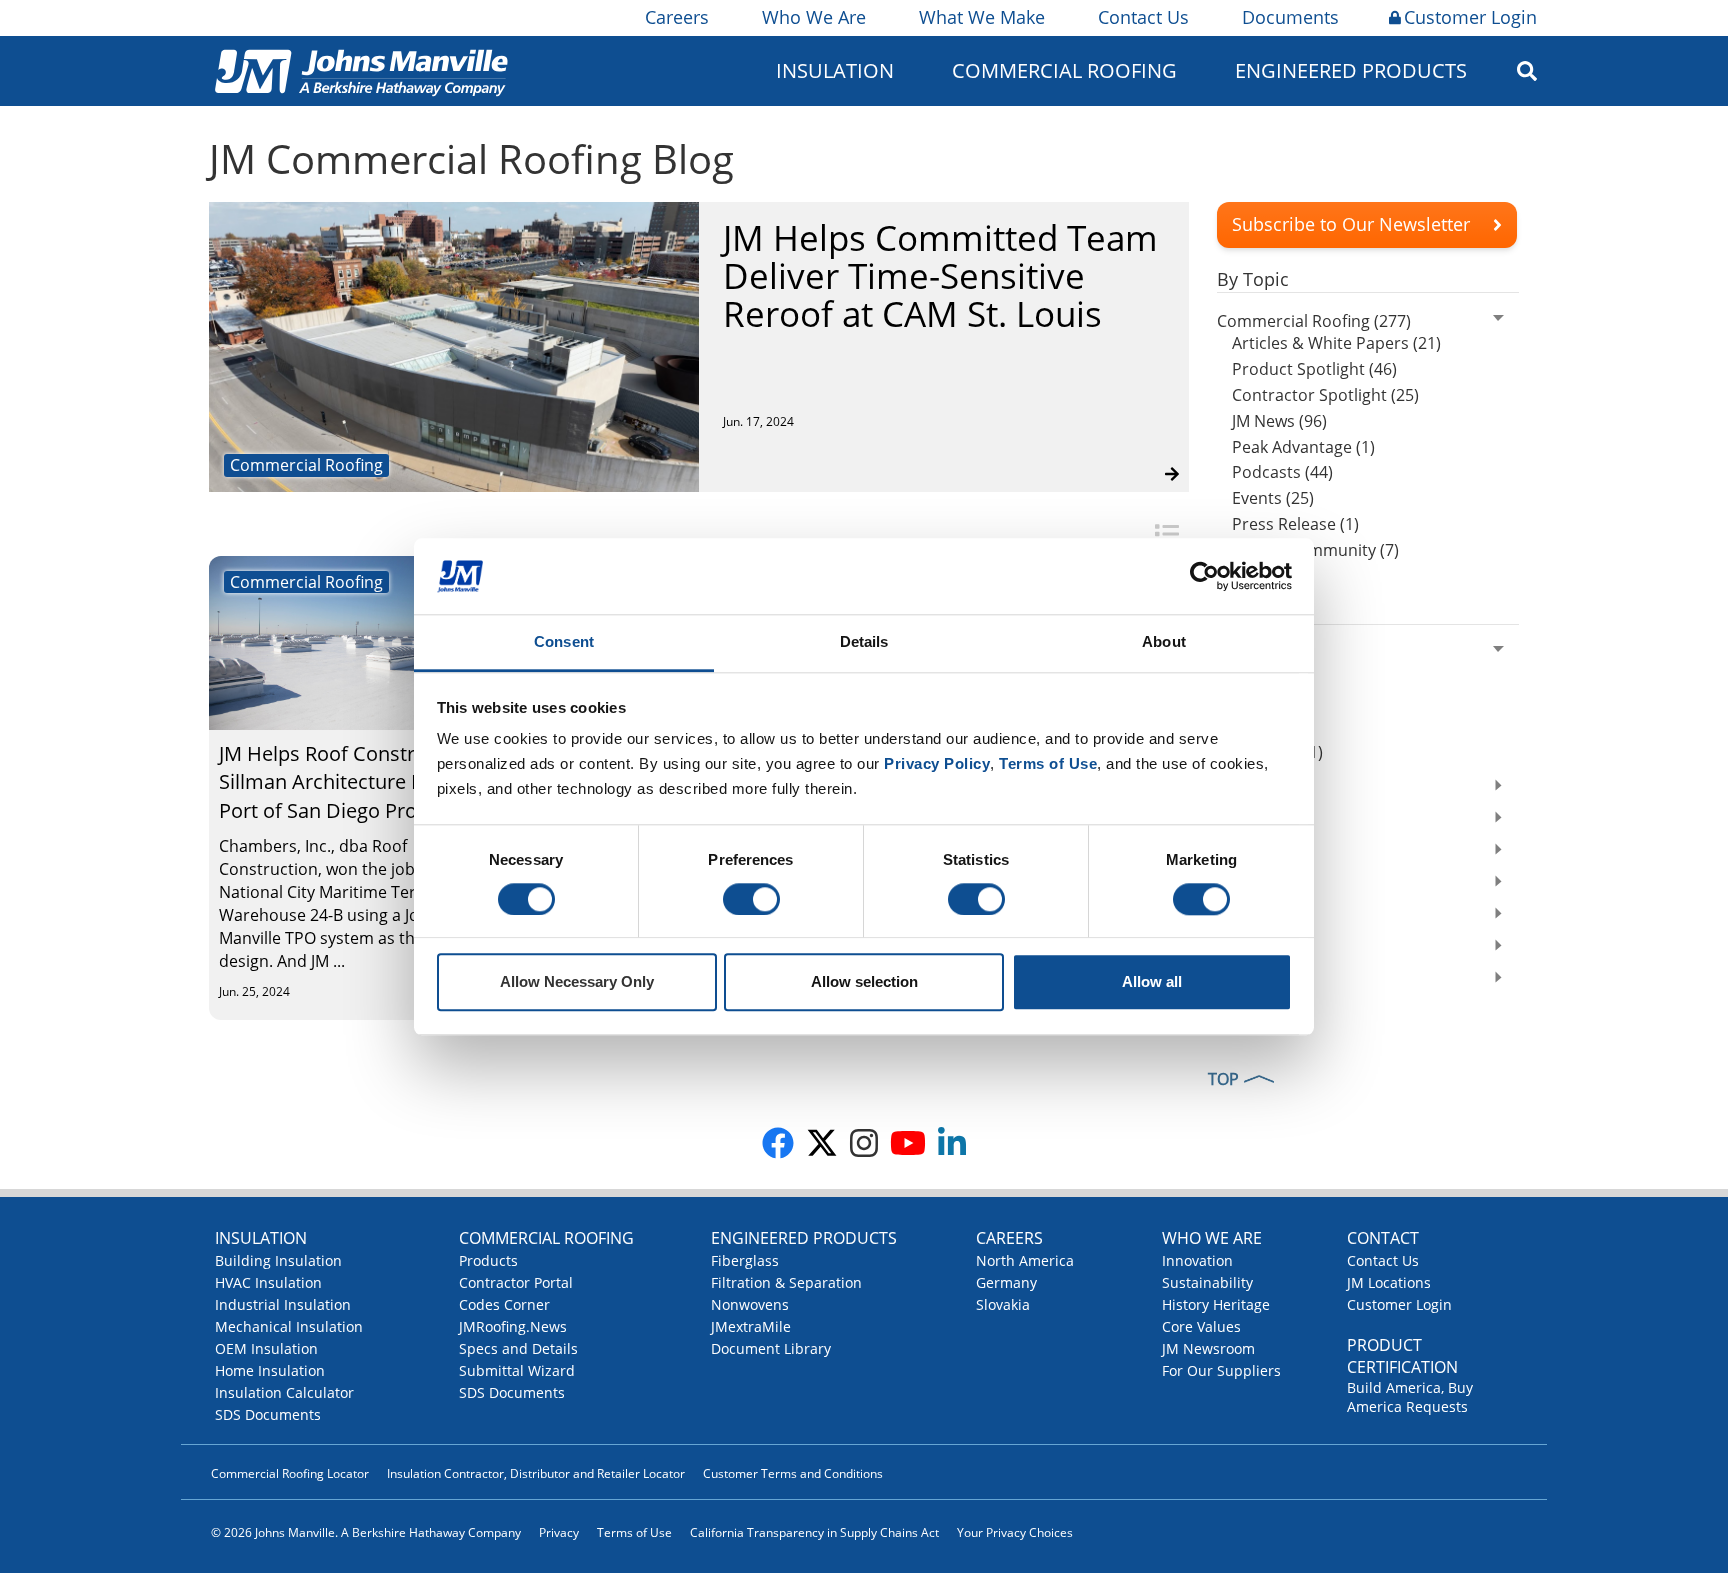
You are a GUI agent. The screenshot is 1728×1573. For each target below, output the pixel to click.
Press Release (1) (1295, 524)
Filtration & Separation (786, 1282)
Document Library (771, 1348)
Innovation (1197, 1260)
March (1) (1267, 726)
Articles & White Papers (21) (1336, 343)
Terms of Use (634, 1532)
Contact (1383, 1238)
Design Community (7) (1315, 550)
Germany (1006, 1282)
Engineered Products (804, 1238)
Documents (1290, 17)
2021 (1235, 820)
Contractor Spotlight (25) (1325, 395)
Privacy (559, 1532)
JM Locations (1389, 1282)
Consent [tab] (564, 642)
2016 (1235, 980)
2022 (1235, 788)
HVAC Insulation (268, 1282)
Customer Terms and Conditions (793, 1473)
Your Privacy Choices (1015, 1532)
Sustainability (1207, 1282)
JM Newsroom (1208, 1348)
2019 (1235, 884)
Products (488, 1260)
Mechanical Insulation (289, 1326)
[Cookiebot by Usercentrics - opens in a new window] (1204, 576)
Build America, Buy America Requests (1410, 1397)
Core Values (1201, 1326)
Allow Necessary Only (577, 982)
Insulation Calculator (284, 1392)
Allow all (1152, 982)
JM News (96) (1279, 421)
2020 (1235, 852)
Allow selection (864, 982)
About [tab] (1164, 642)
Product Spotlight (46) (1314, 369)
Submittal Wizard (517, 1370)
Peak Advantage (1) (1303, 447)
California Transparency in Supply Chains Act (814, 1532)
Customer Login (1470, 17)
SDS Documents (268, 1414)
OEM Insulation (266, 1348)
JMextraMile (751, 1326)
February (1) (1277, 752)
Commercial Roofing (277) (1314, 321)
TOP (1223, 1079)
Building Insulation (278, 1260)
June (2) (1260, 700)
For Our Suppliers (1221, 1370)
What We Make (982, 17)
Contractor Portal (516, 1282)
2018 (1235, 916)
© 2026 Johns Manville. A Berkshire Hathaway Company (366, 1532)
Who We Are (814, 17)
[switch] (751, 899)
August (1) (1270, 674)
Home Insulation (270, 1370)
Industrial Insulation (283, 1304)
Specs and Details (518, 1348)
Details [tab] (864, 642)
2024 (1235, 652)
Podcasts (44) (1282, 472)
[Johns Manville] (361, 70)
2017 (1235, 948)
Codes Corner (504, 1304)
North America (1025, 1260)
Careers (677, 17)
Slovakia (1003, 1304)
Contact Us (1143, 17)
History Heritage (1216, 1304)
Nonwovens (750, 1304)
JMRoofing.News (513, 1326)
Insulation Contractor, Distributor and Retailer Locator (536, 1473)
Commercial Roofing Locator (290, 1473)
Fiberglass (745, 1260)
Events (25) (1273, 498)
